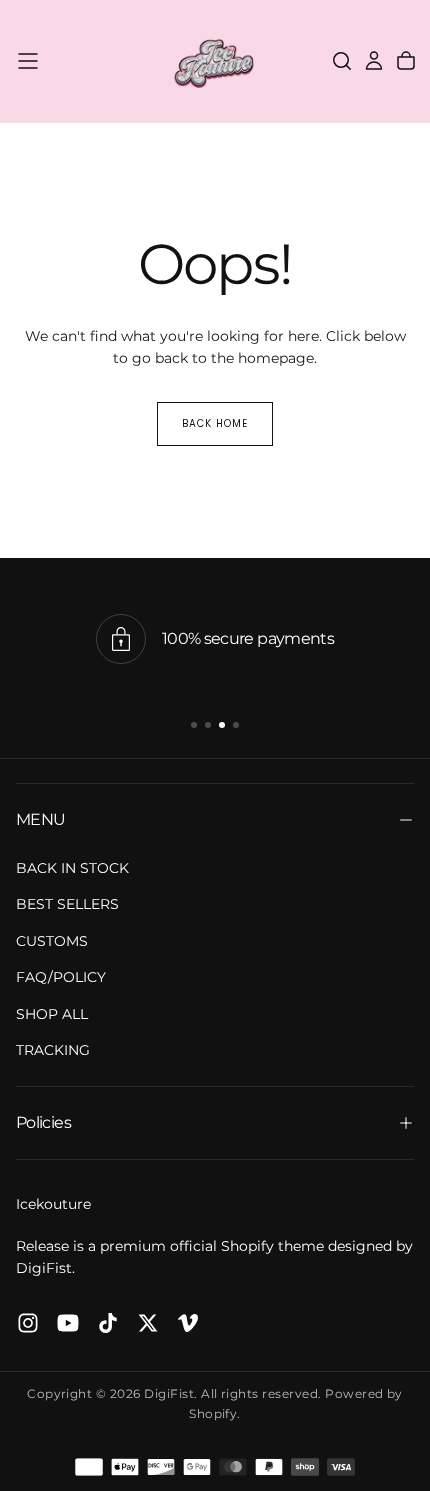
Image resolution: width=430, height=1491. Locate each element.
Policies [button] (43, 1122)
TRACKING (53, 1050)
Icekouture (53, 1204)
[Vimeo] (188, 1323)
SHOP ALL (52, 1014)
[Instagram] (28, 1323)
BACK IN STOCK (72, 868)
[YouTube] (68, 1323)
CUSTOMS (52, 941)
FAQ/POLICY (61, 977)
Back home (215, 423)
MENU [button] (40, 819)
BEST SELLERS (67, 904)
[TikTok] (108, 1323)
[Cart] (406, 61)
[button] (28, 61)
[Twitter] (148, 1323)
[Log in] (374, 61)
